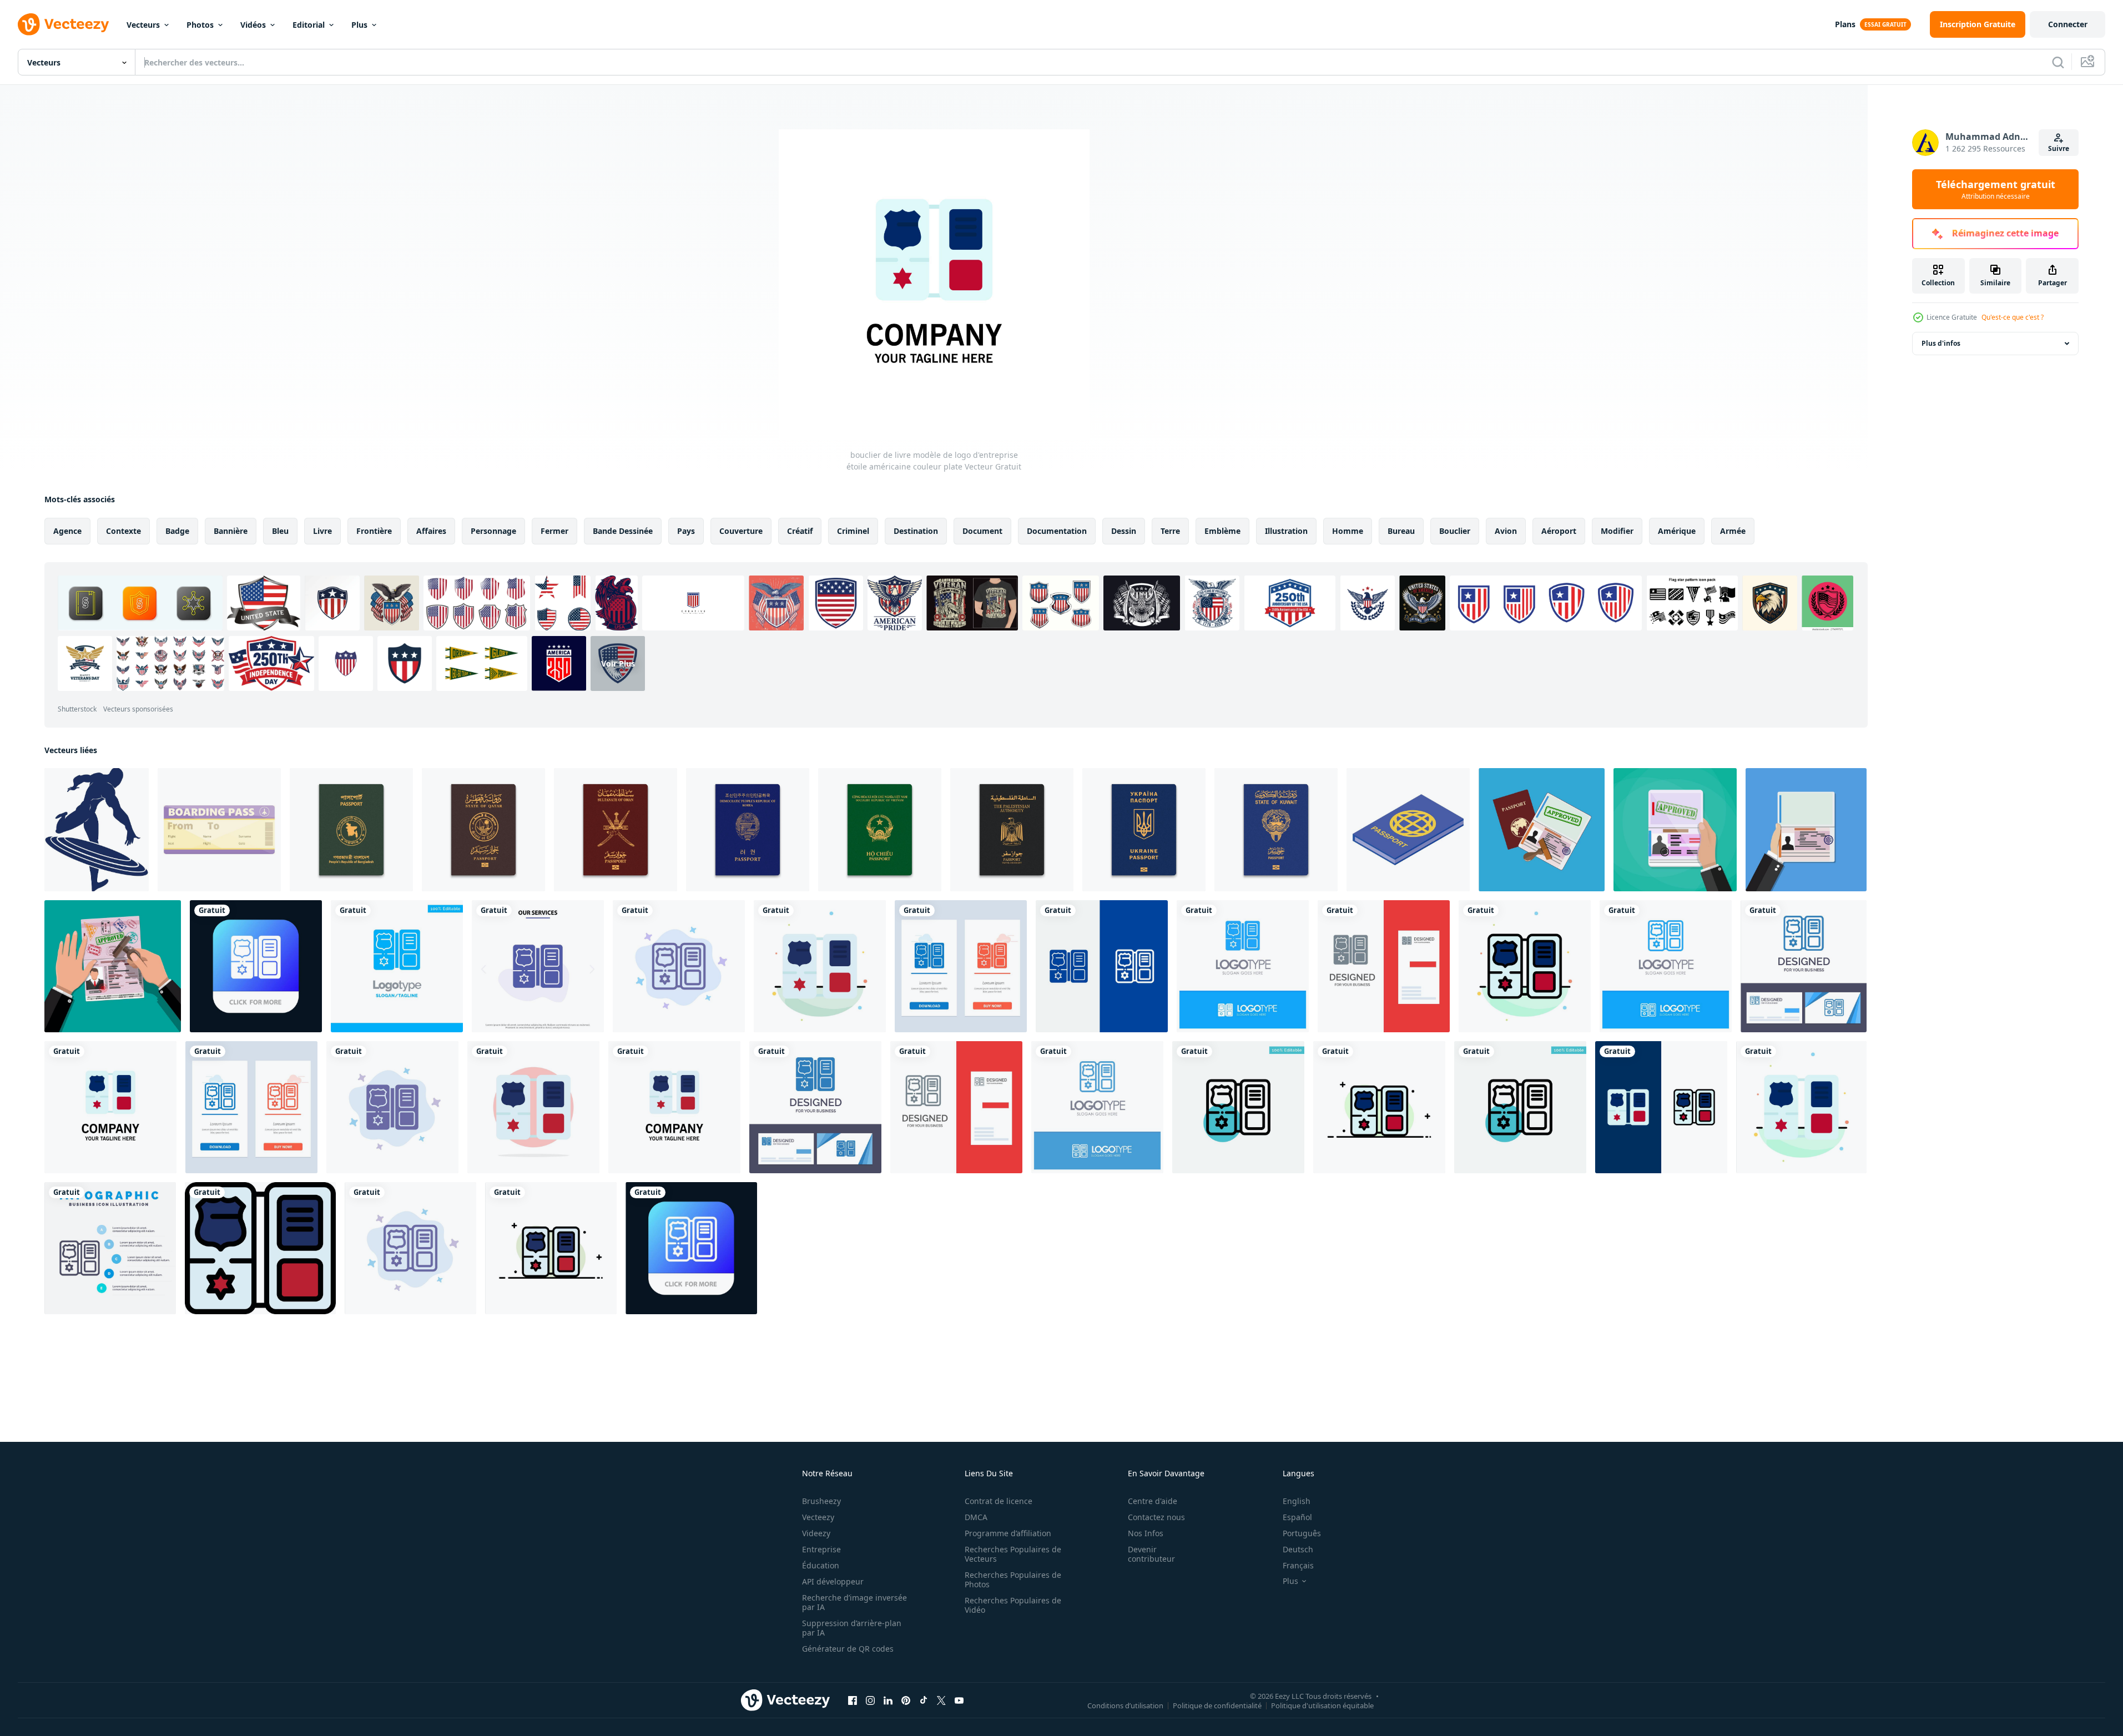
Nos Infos (1146, 1533)
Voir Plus (618, 663)
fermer (554, 531)
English (1297, 1501)
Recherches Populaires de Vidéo (1013, 1605)
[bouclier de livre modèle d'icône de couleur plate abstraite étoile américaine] (820, 966)
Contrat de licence (999, 1501)
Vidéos (253, 25)
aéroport (1559, 531)
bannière (231, 531)
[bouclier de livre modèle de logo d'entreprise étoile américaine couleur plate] (110, 1107)
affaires (431, 531)
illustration (1286, 531)
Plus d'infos (1941, 343)
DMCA (976, 1517)
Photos (200, 25)
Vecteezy (818, 1517)
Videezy (816, 1533)
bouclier (1455, 531)
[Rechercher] (2058, 62)
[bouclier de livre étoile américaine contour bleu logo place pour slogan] (1666, 966)
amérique (1677, 531)
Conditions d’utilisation (1125, 1705)
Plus (359, 25)
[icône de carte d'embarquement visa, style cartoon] (219, 830)
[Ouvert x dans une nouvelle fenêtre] (941, 1700)
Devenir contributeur (1151, 1554)
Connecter (2068, 24)
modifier (1617, 531)
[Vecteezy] (63, 24)
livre (322, 531)
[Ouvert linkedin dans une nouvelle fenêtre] (888, 1700)
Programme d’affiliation (1008, 1533)
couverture (741, 531)
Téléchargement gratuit (1996, 189)
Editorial (309, 25)
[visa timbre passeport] (1806, 830)
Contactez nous (1156, 1517)
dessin (1124, 531)
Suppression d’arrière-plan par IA (852, 1628)
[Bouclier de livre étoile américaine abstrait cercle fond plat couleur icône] (533, 1107)
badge (177, 531)
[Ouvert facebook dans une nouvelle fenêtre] (853, 1700)
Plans (1845, 24)
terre (1170, 531)
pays (686, 531)
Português (1302, 1533)
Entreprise (821, 1549)
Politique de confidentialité (1217, 1705)
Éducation (821, 1565)
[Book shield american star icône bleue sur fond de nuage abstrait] (679, 966)
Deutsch (1298, 1549)
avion (1506, 531)
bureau (1401, 531)
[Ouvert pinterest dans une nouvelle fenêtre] (906, 1700)
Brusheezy (821, 1501)
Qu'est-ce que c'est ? (2013, 317)
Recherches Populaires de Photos (1013, 1579)
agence (67, 531)
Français (1298, 1565)
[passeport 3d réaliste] (351, 830)
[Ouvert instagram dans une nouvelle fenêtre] (870, 1700)
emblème (1222, 531)
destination (916, 531)
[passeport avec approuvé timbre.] (1542, 830)
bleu (280, 531)
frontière (374, 531)
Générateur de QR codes (848, 1649)
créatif (800, 531)
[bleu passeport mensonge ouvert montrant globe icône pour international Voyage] (1408, 830)
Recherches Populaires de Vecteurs (1013, 1554)
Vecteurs (143, 25)
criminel (853, 531)
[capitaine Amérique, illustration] (97, 830)
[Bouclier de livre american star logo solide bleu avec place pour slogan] (1243, 966)
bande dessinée (623, 531)
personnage (493, 531)
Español (1297, 1517)
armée (1733, 531)
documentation (1057, 531)
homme (1348, 531)
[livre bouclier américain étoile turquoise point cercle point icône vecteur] (1238, 1107)
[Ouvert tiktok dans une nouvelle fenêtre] (924, 1700)
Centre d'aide (1153, 1501)
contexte (123, 531)
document (982, 531)
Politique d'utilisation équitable (1322, 1705)
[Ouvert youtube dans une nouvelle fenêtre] (959, 1700)
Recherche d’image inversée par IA (854, 1602)
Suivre (2059, 148)
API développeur (833, 1581)
